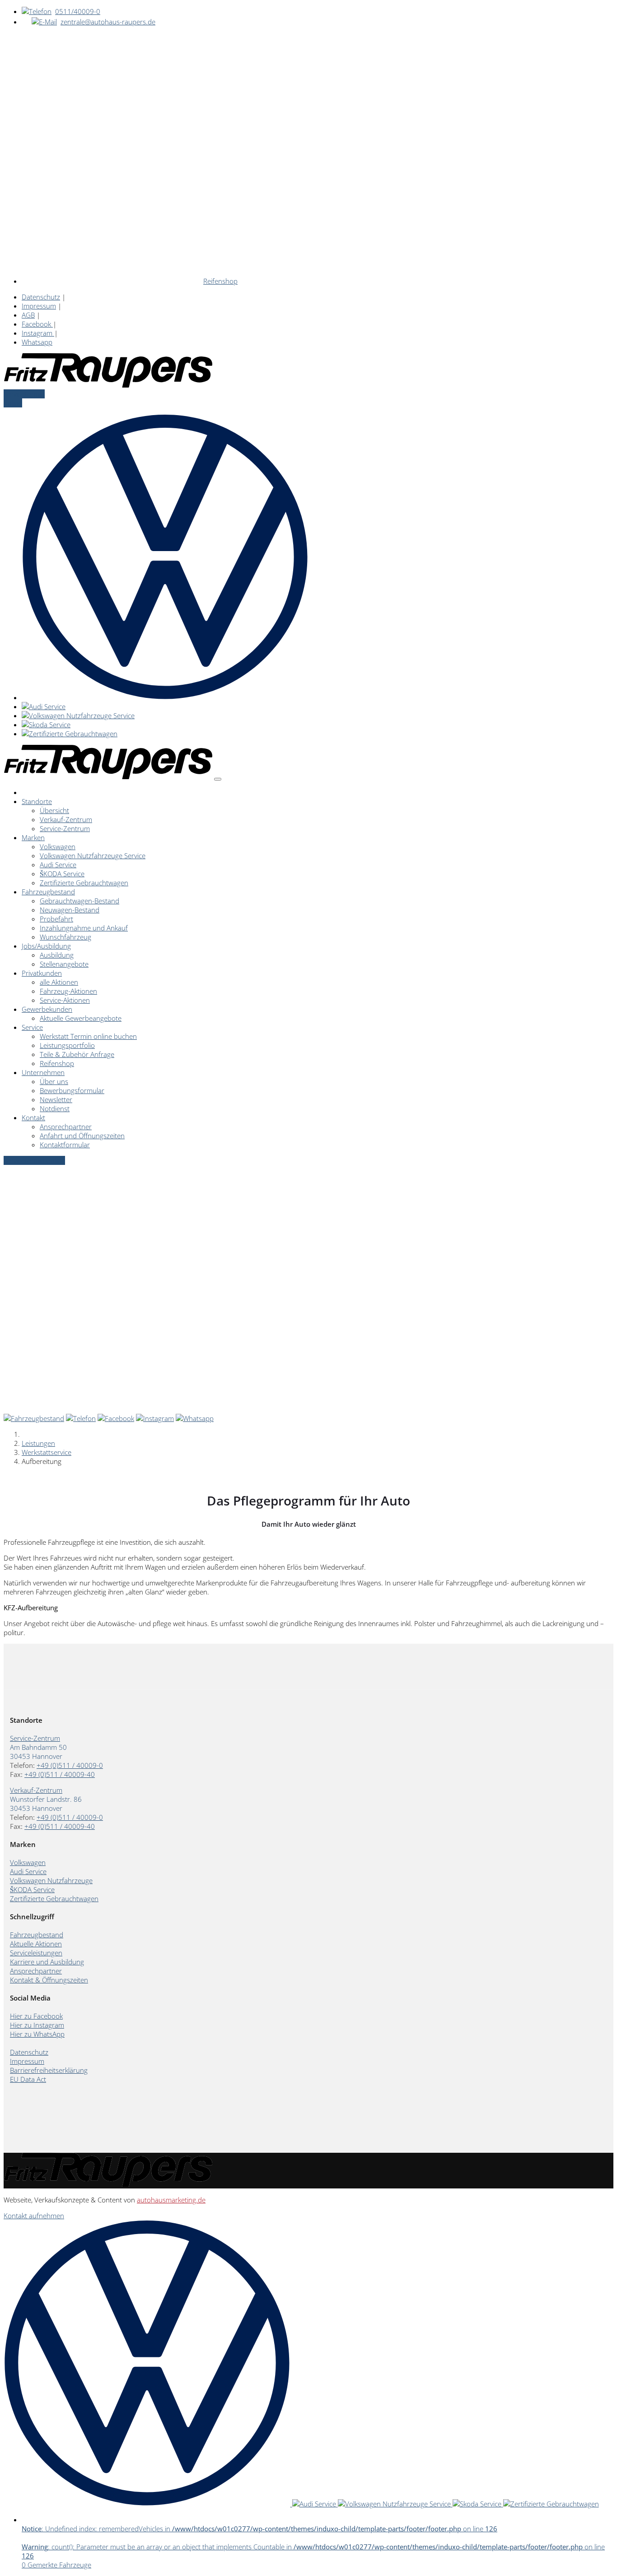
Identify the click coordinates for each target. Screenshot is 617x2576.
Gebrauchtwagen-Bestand (79, 901)
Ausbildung (57, 955)
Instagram (38, 333)
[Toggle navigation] (218, 779)
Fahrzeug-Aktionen (68, 991)
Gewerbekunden (47, 1009)
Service (32, 1027)
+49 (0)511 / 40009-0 (70, 1765)
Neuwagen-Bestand (70, 910)
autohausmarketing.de (171, 2200)
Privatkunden (42, 973)
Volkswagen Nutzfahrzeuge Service (93, 856)
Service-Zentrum (65, 828)
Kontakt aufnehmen (34, 2216)
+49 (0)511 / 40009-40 (60, 1774)
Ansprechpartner (66, 1127)
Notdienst (55, 1108)
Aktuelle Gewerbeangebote (81, 1018)
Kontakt (33, 1117)
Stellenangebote (64, 964)
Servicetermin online (34, 1160)
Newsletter (56, 1099)
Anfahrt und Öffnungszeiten (82, 1136)
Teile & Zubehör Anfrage (77, 1054)
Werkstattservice (47, 1452)
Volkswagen (58, 846)
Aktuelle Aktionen (36, 1944)
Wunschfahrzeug (65, 937)
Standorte (37, 801)
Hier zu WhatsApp (37, 2034)
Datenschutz (41, 297)
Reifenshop (220, 281)
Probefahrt (56, 919)
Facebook (37, 324)
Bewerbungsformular (72, 1090)
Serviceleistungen (36, 1953)
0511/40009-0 (78, 11)
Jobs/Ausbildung (46, 946)
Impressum (39, 306)
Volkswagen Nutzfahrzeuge (51, 1880)
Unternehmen (43, 1072)
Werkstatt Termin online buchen (88, 1036)
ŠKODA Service (62, 874)
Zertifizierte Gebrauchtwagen (84, 883)
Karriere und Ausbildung (47, 1962)
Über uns (54, 1081)
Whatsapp (37, 342)
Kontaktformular (65, 1145)
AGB (28, 315)
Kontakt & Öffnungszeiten (49, 1980)
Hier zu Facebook (36, 2016)
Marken (33, 837)
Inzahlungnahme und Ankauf (84, 928)
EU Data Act (28, 2079)
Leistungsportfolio (67, 1045)
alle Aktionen (59, 982)
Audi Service (58, 865)
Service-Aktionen (65, 1000)
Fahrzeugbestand (48, 892)
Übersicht (54, 810)
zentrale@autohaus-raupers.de (108, 22)
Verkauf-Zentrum (66, 819)
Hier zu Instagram (37, 2025)
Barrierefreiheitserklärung (49, 2070)
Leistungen (38, 1443)
